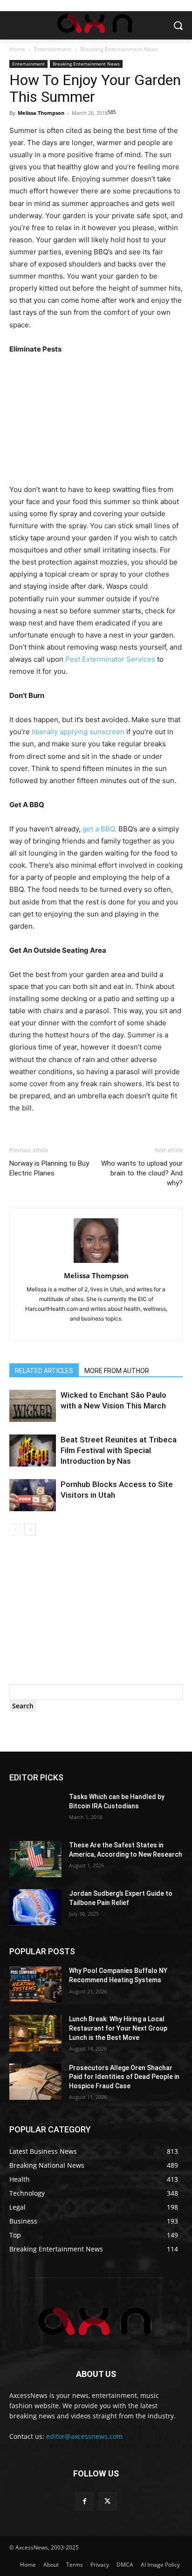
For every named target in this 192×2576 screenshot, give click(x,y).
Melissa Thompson (41, 113)
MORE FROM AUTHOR (117, 1371)
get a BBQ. (99, 829)
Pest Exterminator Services (110, 659)
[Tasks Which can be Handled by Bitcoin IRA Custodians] (35, 1811)
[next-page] (30, 1530)
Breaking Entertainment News (119, 49)
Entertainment (53, 49)
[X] (107, 2501)
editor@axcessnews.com (84, 2436)
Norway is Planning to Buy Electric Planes (49, 1168)
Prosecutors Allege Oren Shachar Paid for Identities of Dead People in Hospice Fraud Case (124, 2077)
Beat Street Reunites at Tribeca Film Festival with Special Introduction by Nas (119, 1450)
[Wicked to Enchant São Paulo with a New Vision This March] (33, 1406)
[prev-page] (15, 1530)
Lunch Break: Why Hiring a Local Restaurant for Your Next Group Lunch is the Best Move (118, 2028)
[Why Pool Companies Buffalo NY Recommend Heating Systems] (35, 1985)
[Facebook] (85, 2501)
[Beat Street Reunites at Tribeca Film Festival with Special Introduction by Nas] (33, 1451)
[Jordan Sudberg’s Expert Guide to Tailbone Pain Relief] (35, 1907)
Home (17, 49)
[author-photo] (96, 1263)
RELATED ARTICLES (44, 1371)
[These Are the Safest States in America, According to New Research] (35, 1859)
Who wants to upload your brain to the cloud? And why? (142, 1173)
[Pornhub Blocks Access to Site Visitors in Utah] (33, 1495)
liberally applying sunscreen (78, 732)
